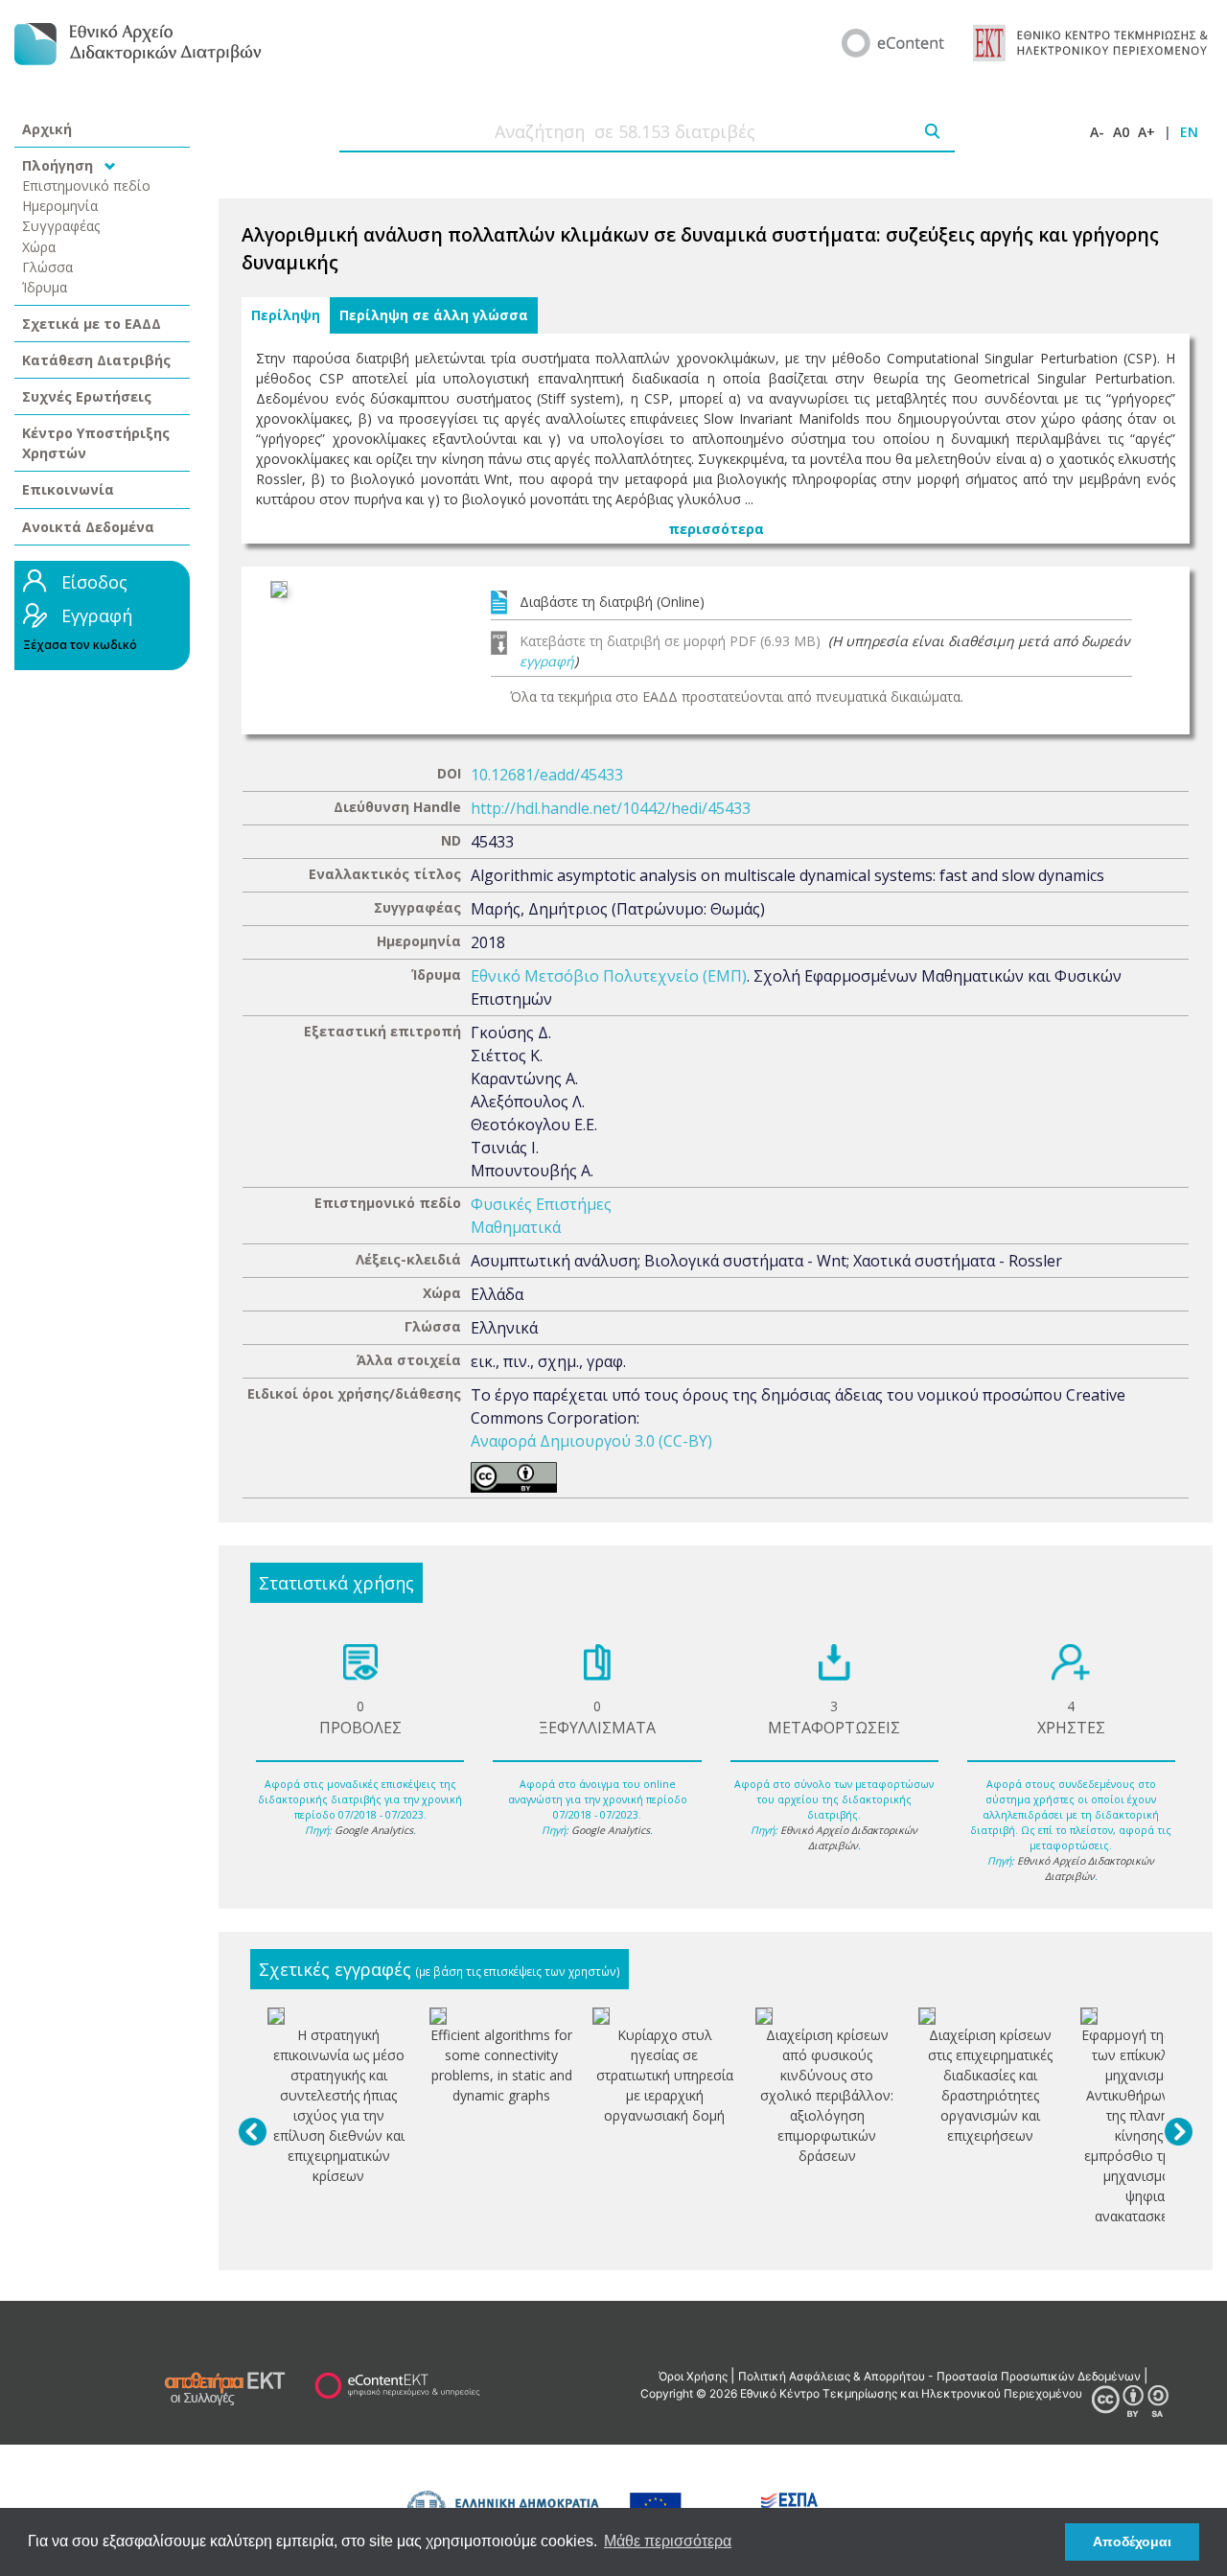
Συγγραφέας (61, 226)
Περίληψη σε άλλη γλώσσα (434, 315)
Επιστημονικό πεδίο (86, 186)
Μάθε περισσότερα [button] (668, 2541)
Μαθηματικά (516, 1227)
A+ (1146, 132)
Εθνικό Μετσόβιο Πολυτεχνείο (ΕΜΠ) (609, 976)
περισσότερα (716, 529)
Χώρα (39, 247)
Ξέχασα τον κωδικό (80, 645)
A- (1097, 132)
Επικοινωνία (68, 489)
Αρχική (47, 129)
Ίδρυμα (45, 287)
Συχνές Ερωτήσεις (87, 396)
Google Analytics (374, 1830)
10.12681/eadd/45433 (547, 775)
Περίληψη (286, 315)
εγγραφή (547, 661)
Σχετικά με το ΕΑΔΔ (92, 324)
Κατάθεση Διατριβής (96, 360)
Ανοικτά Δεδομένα (88, 527)
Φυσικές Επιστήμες (541, 1204)
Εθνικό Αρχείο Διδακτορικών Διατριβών (849, 1838)
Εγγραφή (97, 615)
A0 (1121, 132)
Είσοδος (94, 582)
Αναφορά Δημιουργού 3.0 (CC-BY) (591, 1441)
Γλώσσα (47, 267)
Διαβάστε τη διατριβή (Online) (612, 602)
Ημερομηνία (60, 206)
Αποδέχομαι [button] (1132, 2541)
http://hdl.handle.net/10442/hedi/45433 (611, 808)
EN (1189, 132)
